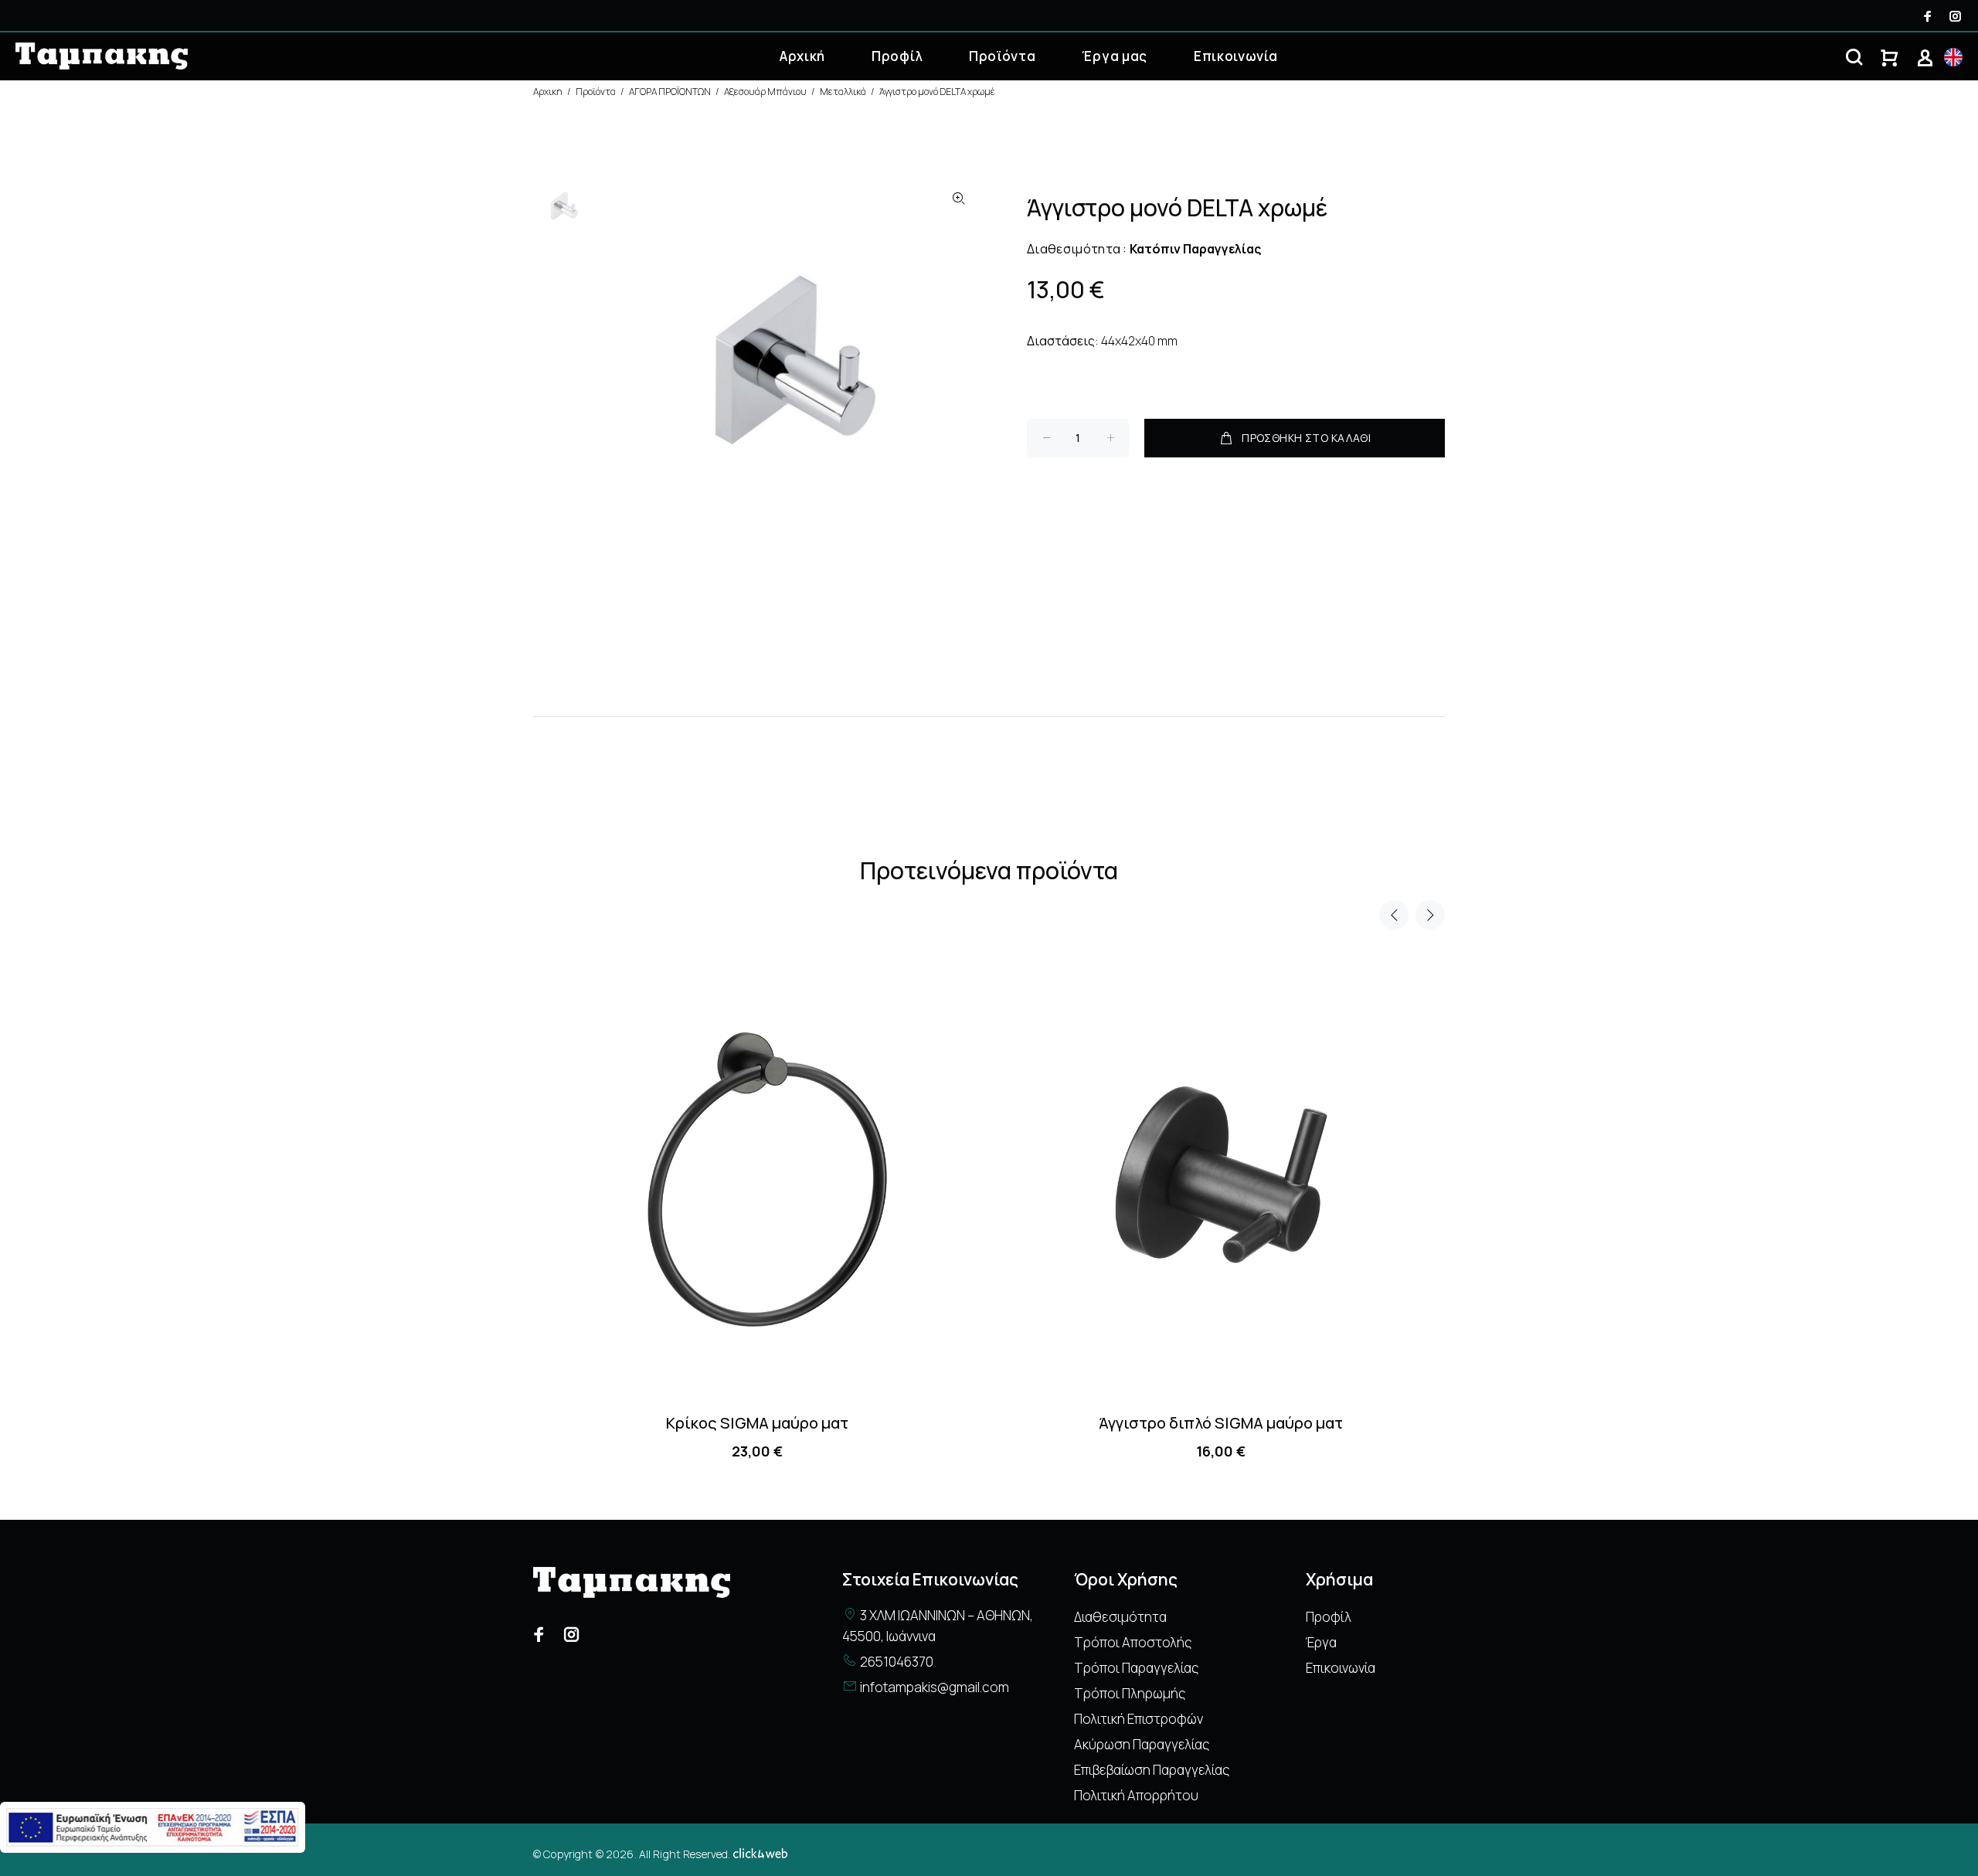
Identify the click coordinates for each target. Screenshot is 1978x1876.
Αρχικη (548, 92)
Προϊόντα (1002, 56)
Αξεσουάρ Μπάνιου (765, 92)
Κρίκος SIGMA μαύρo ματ (757, 1423)
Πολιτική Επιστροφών (1139, 1719)
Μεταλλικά (843, 92)
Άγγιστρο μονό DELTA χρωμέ (937, 92)
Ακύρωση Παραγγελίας (1142, 1744)
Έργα (1321, 1642)
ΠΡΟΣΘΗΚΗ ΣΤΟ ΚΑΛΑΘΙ (1306, 438)
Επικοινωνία (1235, 56)
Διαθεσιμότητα (1120, 1617)
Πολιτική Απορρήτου (1136, 1795)
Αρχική (802, 56)
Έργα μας (1114, 56)
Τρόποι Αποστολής (1133, 1642)
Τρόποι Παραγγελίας (1136, 1668)
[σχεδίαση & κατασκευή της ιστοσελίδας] (760, 1854)
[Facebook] (1929, 16)
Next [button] (1430, 915)
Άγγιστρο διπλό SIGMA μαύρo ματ (1221, 1423)
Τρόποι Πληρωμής (1130, 1693)
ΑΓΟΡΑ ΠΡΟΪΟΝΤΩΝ (670, 92)
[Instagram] (1954, 16)
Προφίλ (897, 56)
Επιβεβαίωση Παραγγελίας (1152, 1770)
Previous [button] (1394, 915)
